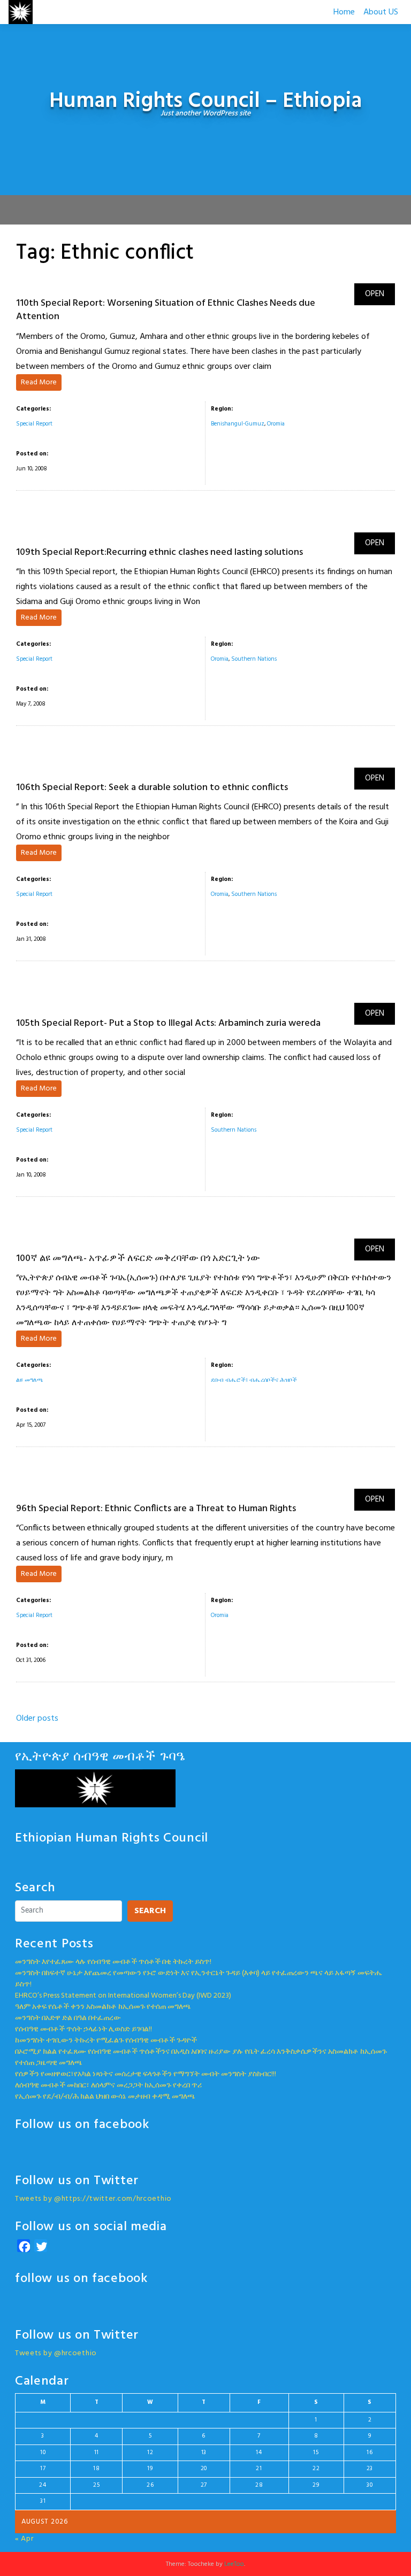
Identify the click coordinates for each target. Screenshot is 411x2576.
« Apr (24, 2539)
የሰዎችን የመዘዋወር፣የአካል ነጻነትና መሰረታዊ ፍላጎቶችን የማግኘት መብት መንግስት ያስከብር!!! (146, 2074)
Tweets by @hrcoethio (56, 2353)
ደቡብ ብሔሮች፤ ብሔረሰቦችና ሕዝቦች (254, 1380)
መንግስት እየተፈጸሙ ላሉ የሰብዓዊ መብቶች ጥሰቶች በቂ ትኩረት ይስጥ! (113, 1962)
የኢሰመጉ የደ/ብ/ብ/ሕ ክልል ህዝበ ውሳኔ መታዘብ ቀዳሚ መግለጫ (105, 2097)
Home (344, 12)
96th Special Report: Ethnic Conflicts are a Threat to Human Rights (156, 1509)
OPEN (375, 294)
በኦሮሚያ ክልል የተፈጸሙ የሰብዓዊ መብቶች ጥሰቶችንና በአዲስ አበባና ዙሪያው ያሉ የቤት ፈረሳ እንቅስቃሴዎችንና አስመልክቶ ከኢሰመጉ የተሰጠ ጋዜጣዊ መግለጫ (201, 2057)
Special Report (34, 424)
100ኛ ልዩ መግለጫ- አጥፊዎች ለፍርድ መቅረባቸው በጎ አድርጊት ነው (138, 1259)
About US (381, 12)
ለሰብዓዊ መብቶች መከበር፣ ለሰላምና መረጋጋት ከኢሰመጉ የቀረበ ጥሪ (108, 2086)
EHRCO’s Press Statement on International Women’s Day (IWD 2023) (123, 1996)
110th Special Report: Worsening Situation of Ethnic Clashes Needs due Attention (166, 310)
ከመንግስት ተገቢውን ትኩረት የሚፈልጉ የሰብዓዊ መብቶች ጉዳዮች (106, 2041)
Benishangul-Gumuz (238, 424)
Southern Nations (254, 659)
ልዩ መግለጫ (30, 1380)
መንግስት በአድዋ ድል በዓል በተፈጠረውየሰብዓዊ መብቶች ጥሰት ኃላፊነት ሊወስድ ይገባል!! (83, 2024)
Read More (39, 382)
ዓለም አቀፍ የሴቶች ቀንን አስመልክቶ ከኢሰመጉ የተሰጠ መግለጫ (103, 2007)
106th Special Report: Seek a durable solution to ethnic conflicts (152, 788)
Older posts (37, 1719)
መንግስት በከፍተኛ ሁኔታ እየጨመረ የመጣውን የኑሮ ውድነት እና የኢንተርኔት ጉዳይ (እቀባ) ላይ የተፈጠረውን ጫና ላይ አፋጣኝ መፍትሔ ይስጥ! (199, 1979)
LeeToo (234, 2564)
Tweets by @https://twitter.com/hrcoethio (93, 2199)
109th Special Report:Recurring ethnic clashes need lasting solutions (159, 552)
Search (150, 1911)
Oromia (276, 424)
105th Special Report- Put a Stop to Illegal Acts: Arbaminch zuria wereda (168, 1023)
